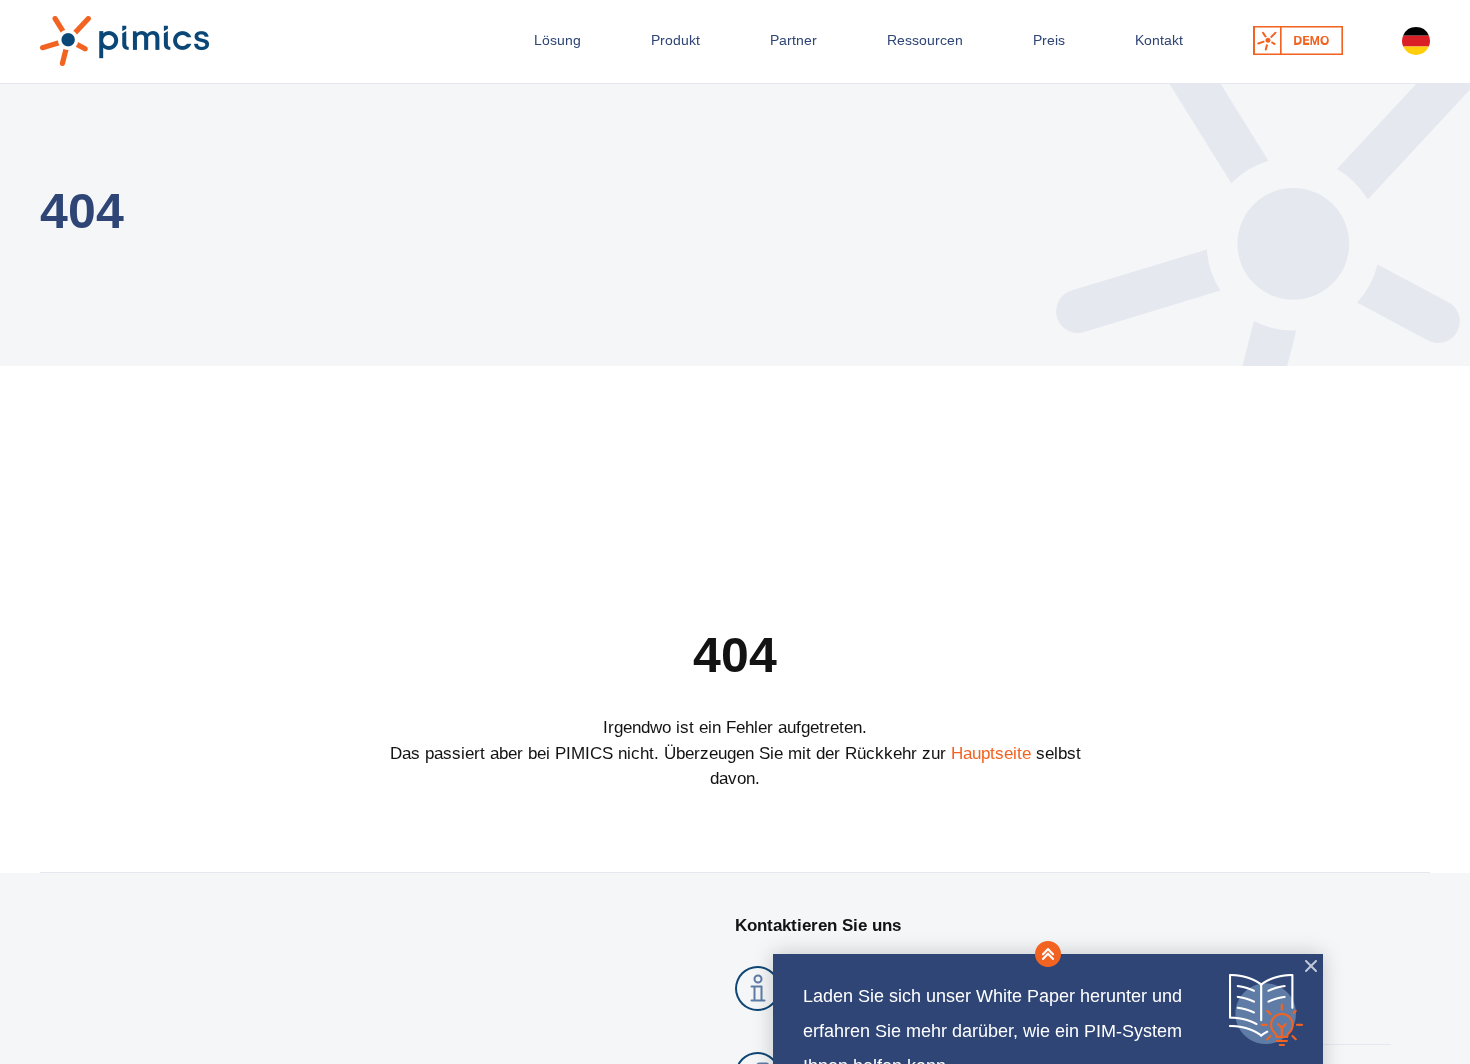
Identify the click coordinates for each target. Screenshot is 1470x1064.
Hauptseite (991, 772)
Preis (1007, 47)
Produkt (604, 47)
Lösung (478, 47)
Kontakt (1125, 47)
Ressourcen (873, 47)
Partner (730, 47)
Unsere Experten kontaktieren (1280, 48)
